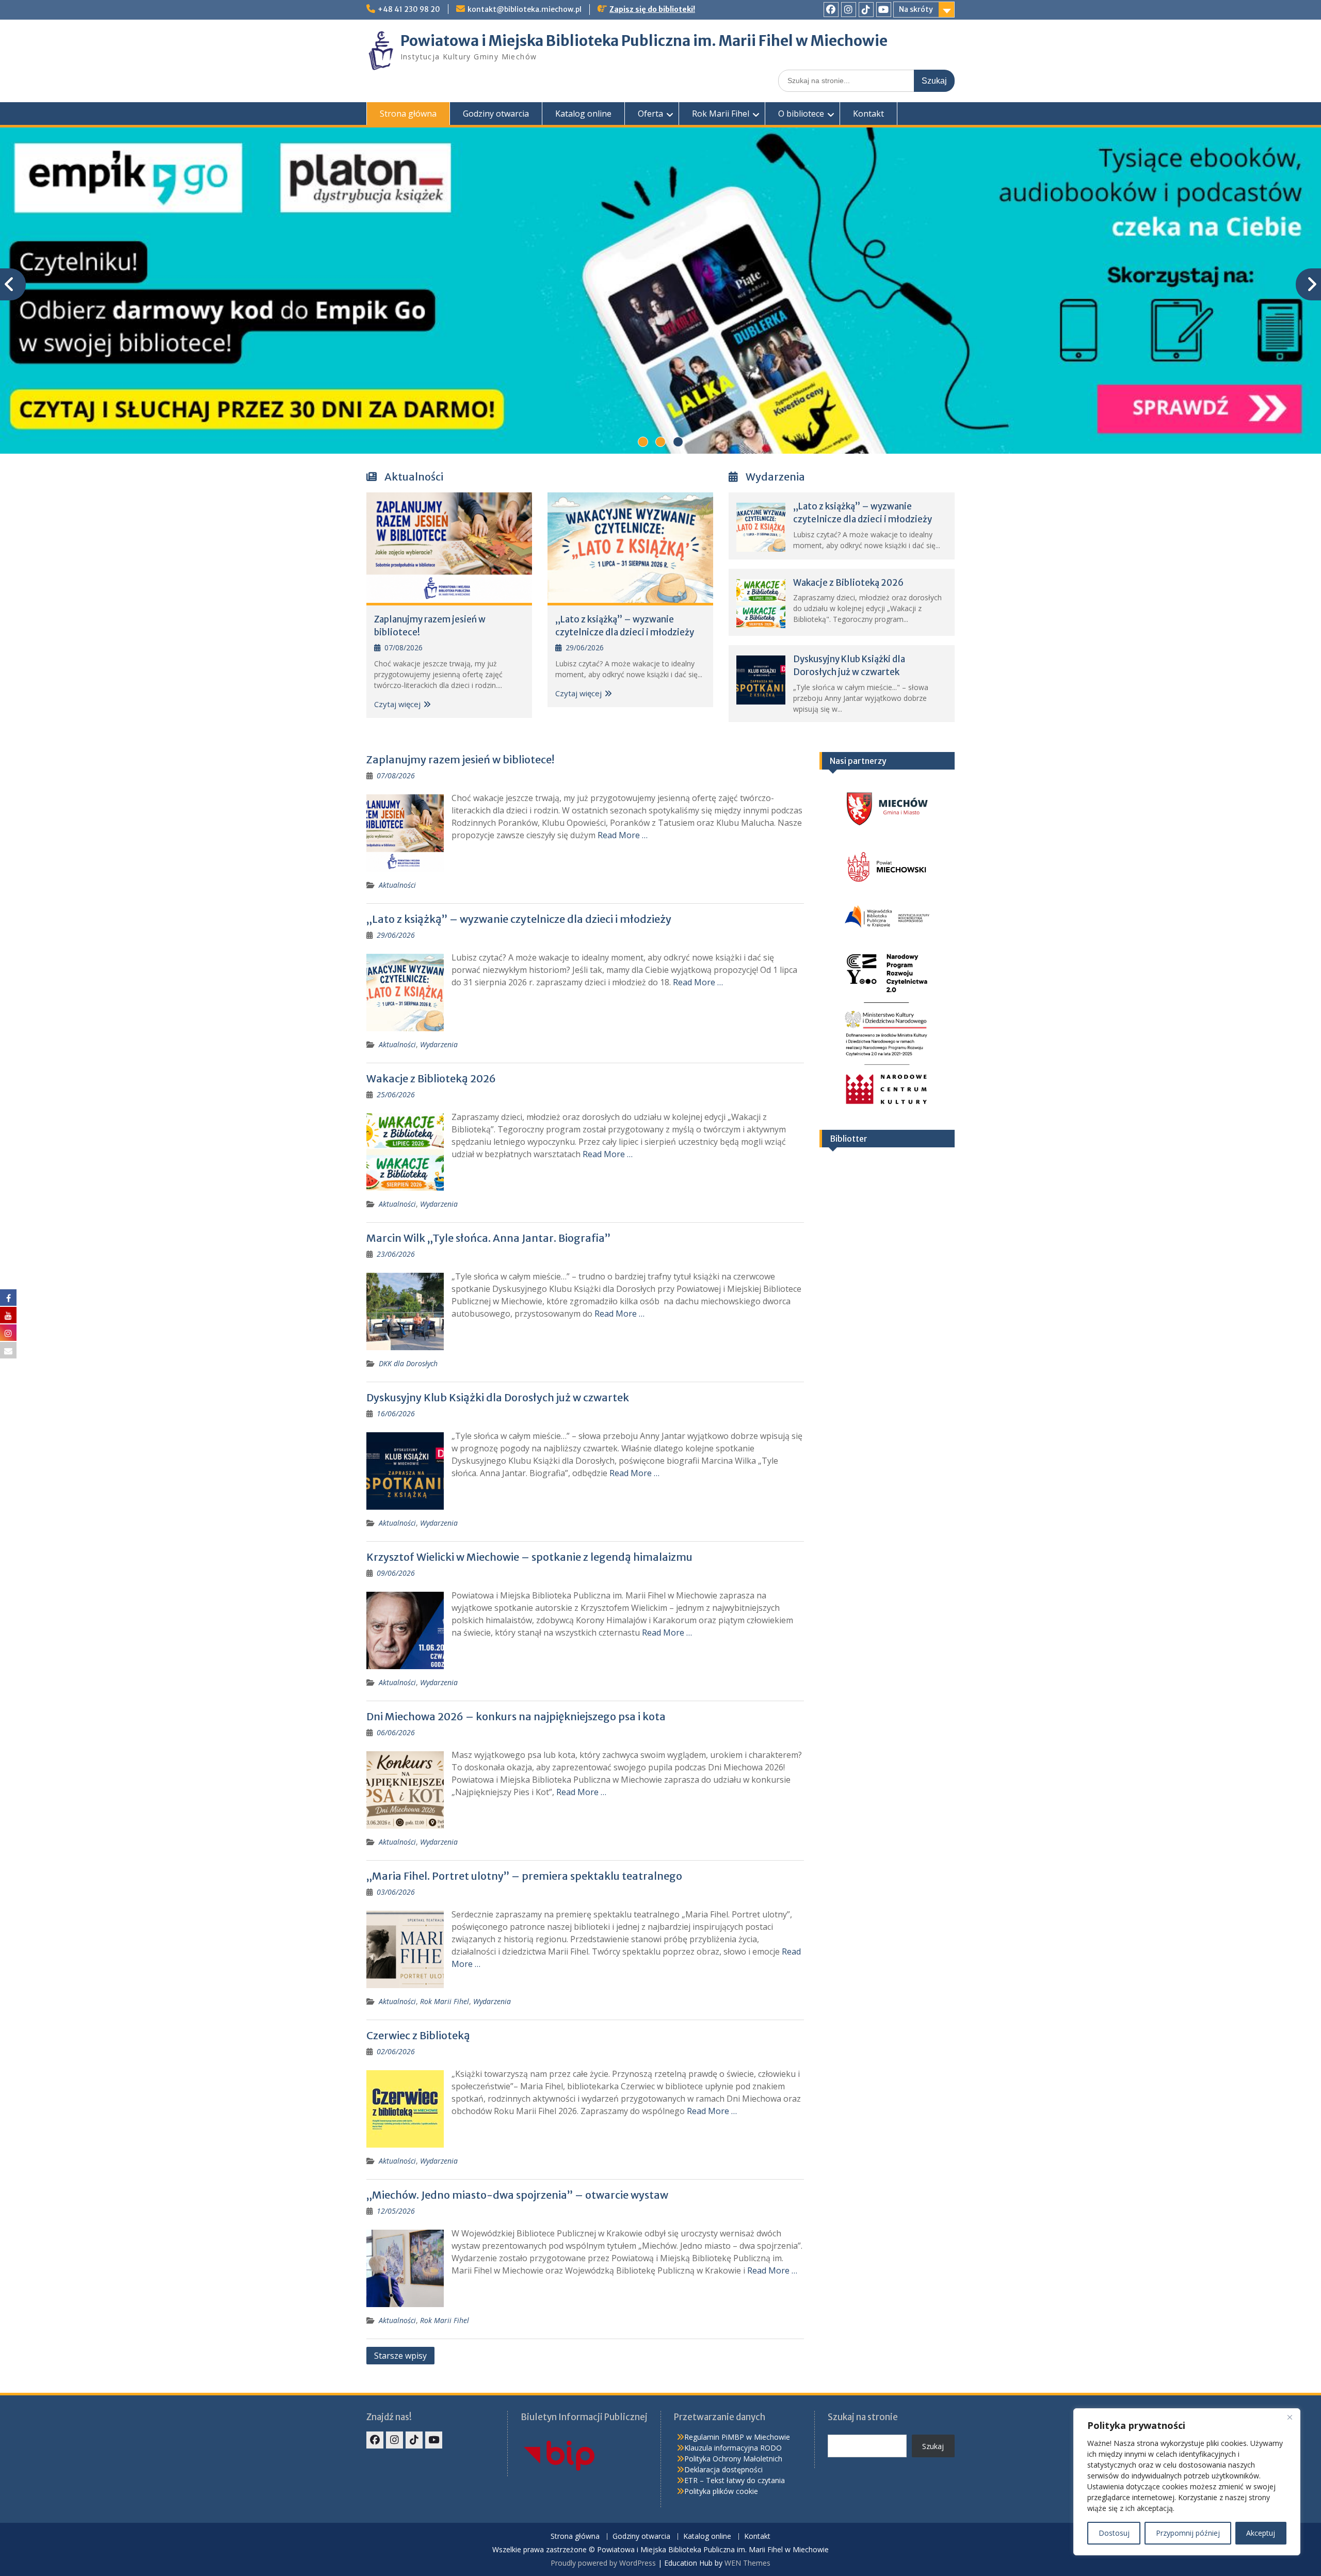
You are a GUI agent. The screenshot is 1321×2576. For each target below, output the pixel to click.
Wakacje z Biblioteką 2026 (848, 583)
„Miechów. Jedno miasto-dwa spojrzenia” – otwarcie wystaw (517, 2195)
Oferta (650, 114)
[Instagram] (849, 10)
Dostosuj (1114, 2533)
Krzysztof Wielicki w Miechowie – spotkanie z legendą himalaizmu (529, 1557)
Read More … (623, 835)
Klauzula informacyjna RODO (733, 2448)
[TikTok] (866, 10)
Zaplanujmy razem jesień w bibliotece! (460, 759)
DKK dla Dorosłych (408, 1363)
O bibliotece (801, 114)
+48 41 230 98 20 (409, 9)
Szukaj (933, 2446)
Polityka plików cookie (721, 2491)
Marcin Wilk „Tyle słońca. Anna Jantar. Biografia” (488, 1238)
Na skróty (916, 9)
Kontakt (868, 114)
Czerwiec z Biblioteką (418, 2035)
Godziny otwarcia (496, 114)
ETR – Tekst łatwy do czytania (735, 2480)
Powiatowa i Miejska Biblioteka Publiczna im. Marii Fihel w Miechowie (644, 41)
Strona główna (408, 114)
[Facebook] (831, 10)
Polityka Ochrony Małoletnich (733, 2459)
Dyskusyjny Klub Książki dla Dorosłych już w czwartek (498, 1397)
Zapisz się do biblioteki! (652, 9)
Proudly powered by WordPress (603, 2563)
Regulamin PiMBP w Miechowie (737, 2437)
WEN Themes (747, 2563)
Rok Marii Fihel (721, 114)
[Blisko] (1290, 2417)
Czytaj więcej (397, 704)
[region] (1187, 2482)
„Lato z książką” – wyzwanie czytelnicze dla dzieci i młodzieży (519, 919)
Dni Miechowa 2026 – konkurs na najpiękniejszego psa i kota (516, 1716)
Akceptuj (1261, 2533)
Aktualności (397, 885)
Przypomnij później (1188, 2533)
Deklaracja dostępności (723, 2469)
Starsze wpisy (400, 2356)
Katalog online (583, 114)
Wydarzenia (439, 1044)
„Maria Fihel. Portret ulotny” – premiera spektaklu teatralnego (524, 1876)
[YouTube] (884, 10)
